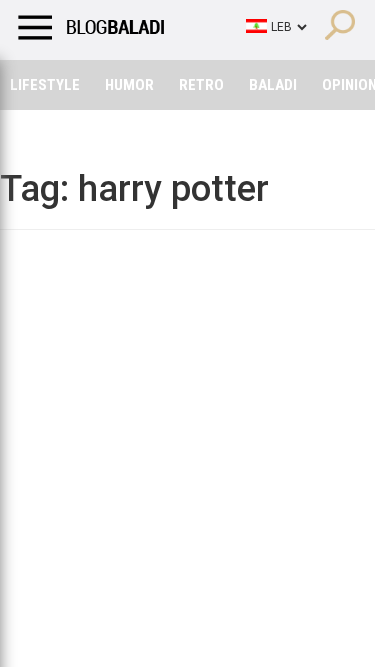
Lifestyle (45, 85)
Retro (201, 85)
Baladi (273, 85)
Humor (129, 85)
